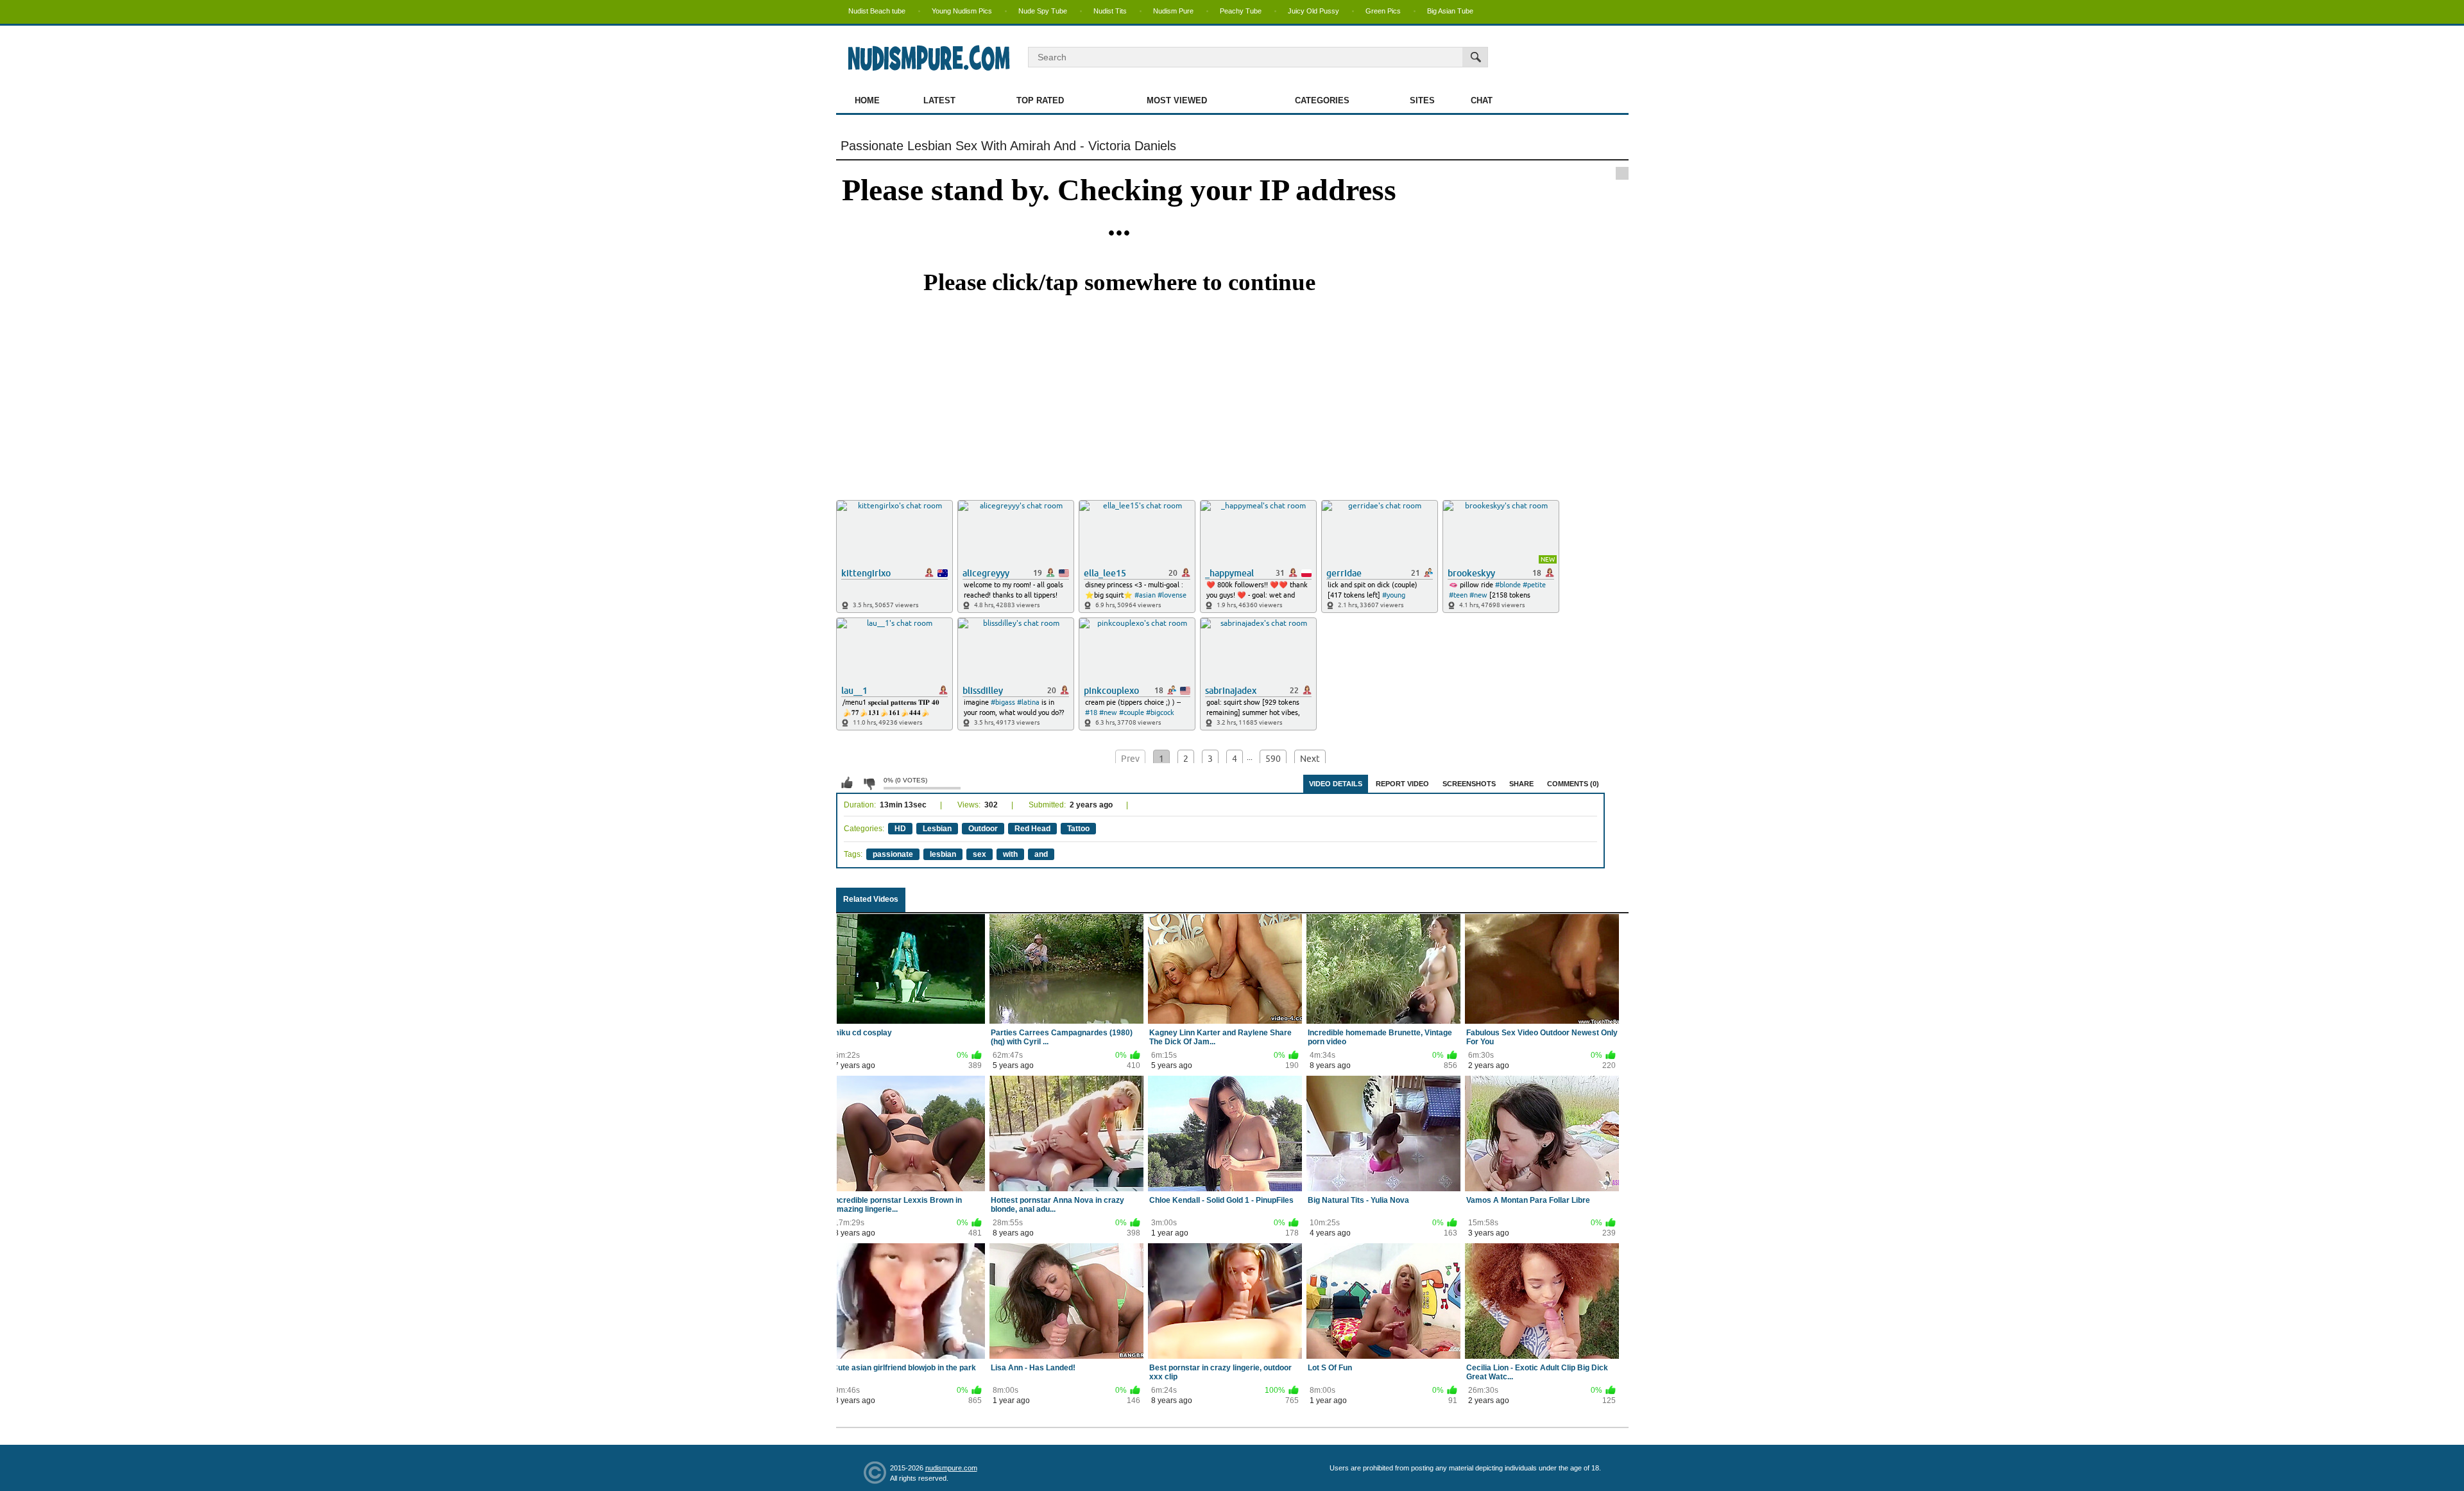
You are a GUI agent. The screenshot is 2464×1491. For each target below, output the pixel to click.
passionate (893, 854)
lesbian (943, 854)
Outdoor (983, 829)
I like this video (847, 783)
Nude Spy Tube (1043, 11)
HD (900, 829)
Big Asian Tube (1450, 11)
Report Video (1402, 784)
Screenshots (1469, 784)
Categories (1322, 100)
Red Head (1032, 829)
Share (1521, 784)
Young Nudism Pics (962, 11)
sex (980, 854)
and (1041, 854)
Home (867, 100)
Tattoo (1078, 829)
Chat (1482, 100)
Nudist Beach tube (877, 11)
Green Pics (1383, 11)
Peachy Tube (1241, 11)
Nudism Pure (1173, 11)
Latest (939, 100)
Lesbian (937, 829)
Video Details (1336, 784)
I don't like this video (869, 783)
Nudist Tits (1110, 11)
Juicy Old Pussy (1313, 11)
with (1010, 854)
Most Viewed (1177, 100)
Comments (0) (1573, 784)
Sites (1422, 100)
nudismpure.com (951, 1468)
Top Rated (1040, 100)
